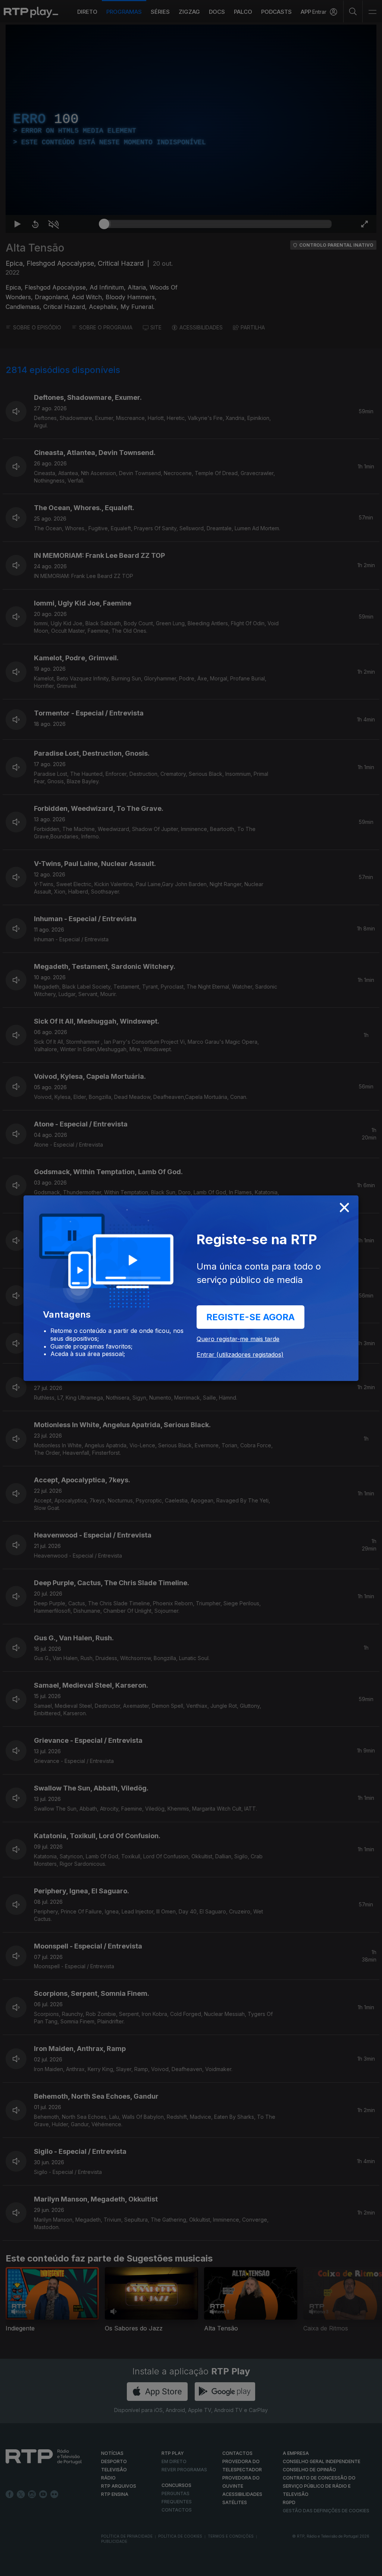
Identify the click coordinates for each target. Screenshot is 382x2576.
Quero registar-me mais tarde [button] (238, 1339)
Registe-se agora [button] (251, 1317)
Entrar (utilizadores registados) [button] (240, 1355)
